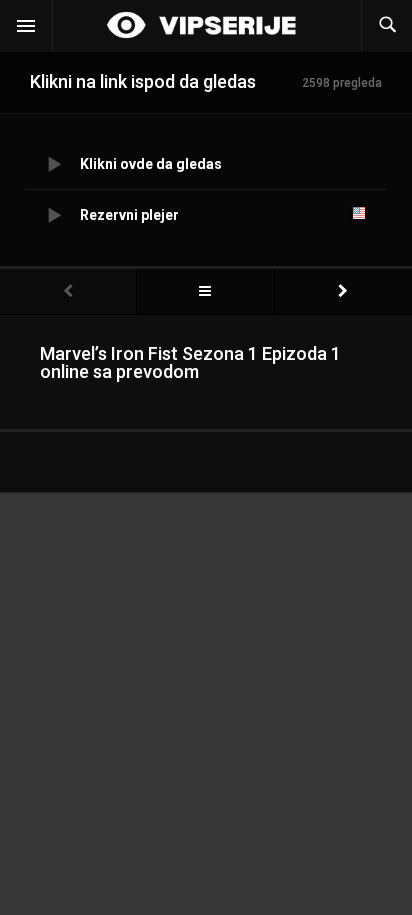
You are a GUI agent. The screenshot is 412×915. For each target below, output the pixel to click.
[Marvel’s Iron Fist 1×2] (343, 291)
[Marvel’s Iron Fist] (205, 291)
